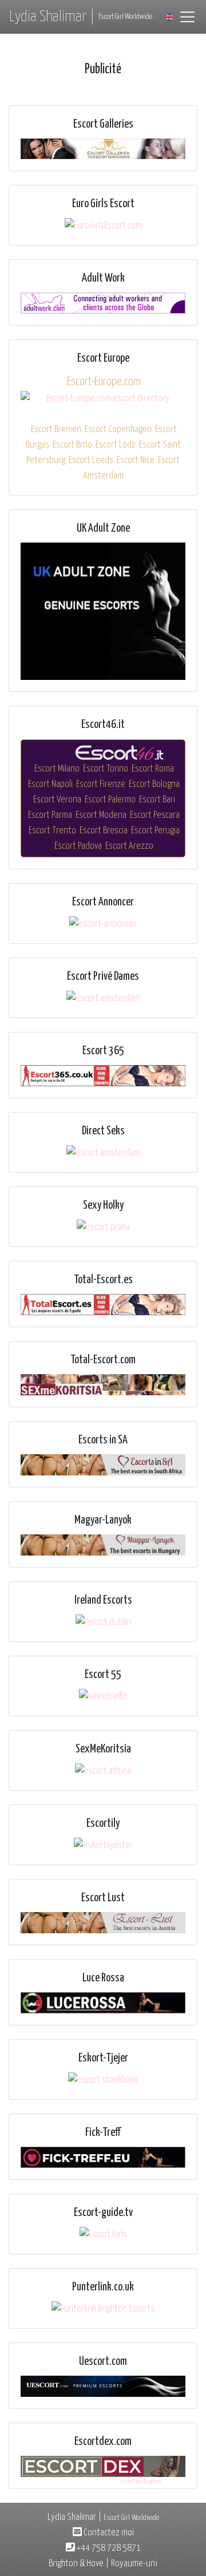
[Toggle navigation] (187, 17)
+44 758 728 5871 (108, 2548)
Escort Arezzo (129, 846)
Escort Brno (72, 445)
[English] (169, 17)
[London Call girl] (103, 2386)
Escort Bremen (56, 430)
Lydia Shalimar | (81, 17)
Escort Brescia (104, 831)
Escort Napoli (50, 784)
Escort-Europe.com (104, 382)
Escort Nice (136, 460)
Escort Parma (50, 815)
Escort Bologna (154, 784)
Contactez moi (108, 2533)
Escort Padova (78, 846)
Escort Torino (106, 769)
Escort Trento (52, 831)
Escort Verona (57, 800)
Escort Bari (157, 800)
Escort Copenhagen (118, 430)
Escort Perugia (155, 831)
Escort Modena (101, 815)
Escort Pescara (155, 815)
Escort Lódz (116, 445)
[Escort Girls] (103, 2235)
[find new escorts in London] (103, 612)
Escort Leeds (91, 460)
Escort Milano (57, 769)
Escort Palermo (110, 800)
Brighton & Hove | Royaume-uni (103, 2564)
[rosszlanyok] (103, 1545)
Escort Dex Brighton (141, 2481)
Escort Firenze (101, 784)
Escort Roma (153, 769)
